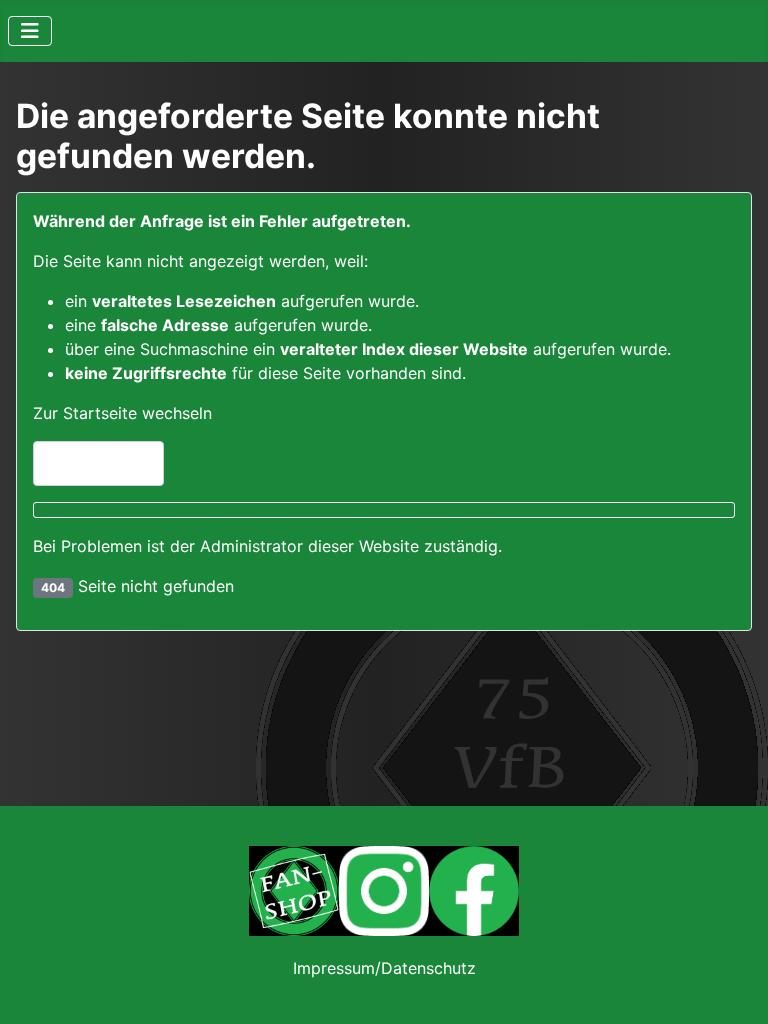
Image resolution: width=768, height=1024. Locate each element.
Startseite (107, 464)
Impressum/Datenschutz (384, 968)
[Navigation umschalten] (30, 31)
